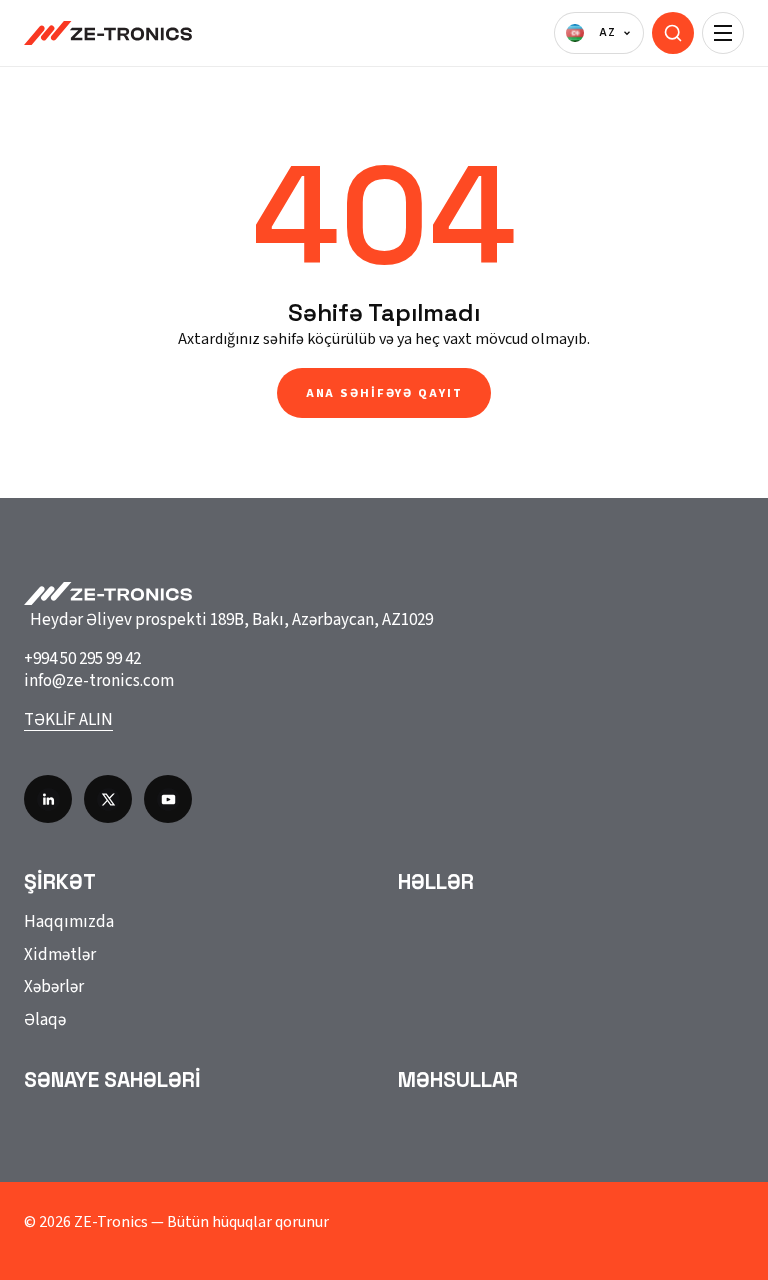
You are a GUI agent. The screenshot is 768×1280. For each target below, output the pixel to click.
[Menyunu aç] (723, 33)
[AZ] (599, 33)
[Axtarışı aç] (673, 33)
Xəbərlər (54, 987)
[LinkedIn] (48, 799)
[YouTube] (168, 799)
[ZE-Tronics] (108, 33)
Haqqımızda (69, 922)
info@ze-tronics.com (99, 681)
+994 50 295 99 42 (82, 659)
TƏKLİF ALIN (68, 720)
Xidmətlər (60, 955)
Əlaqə (45, 1020)
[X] (108, 799)
